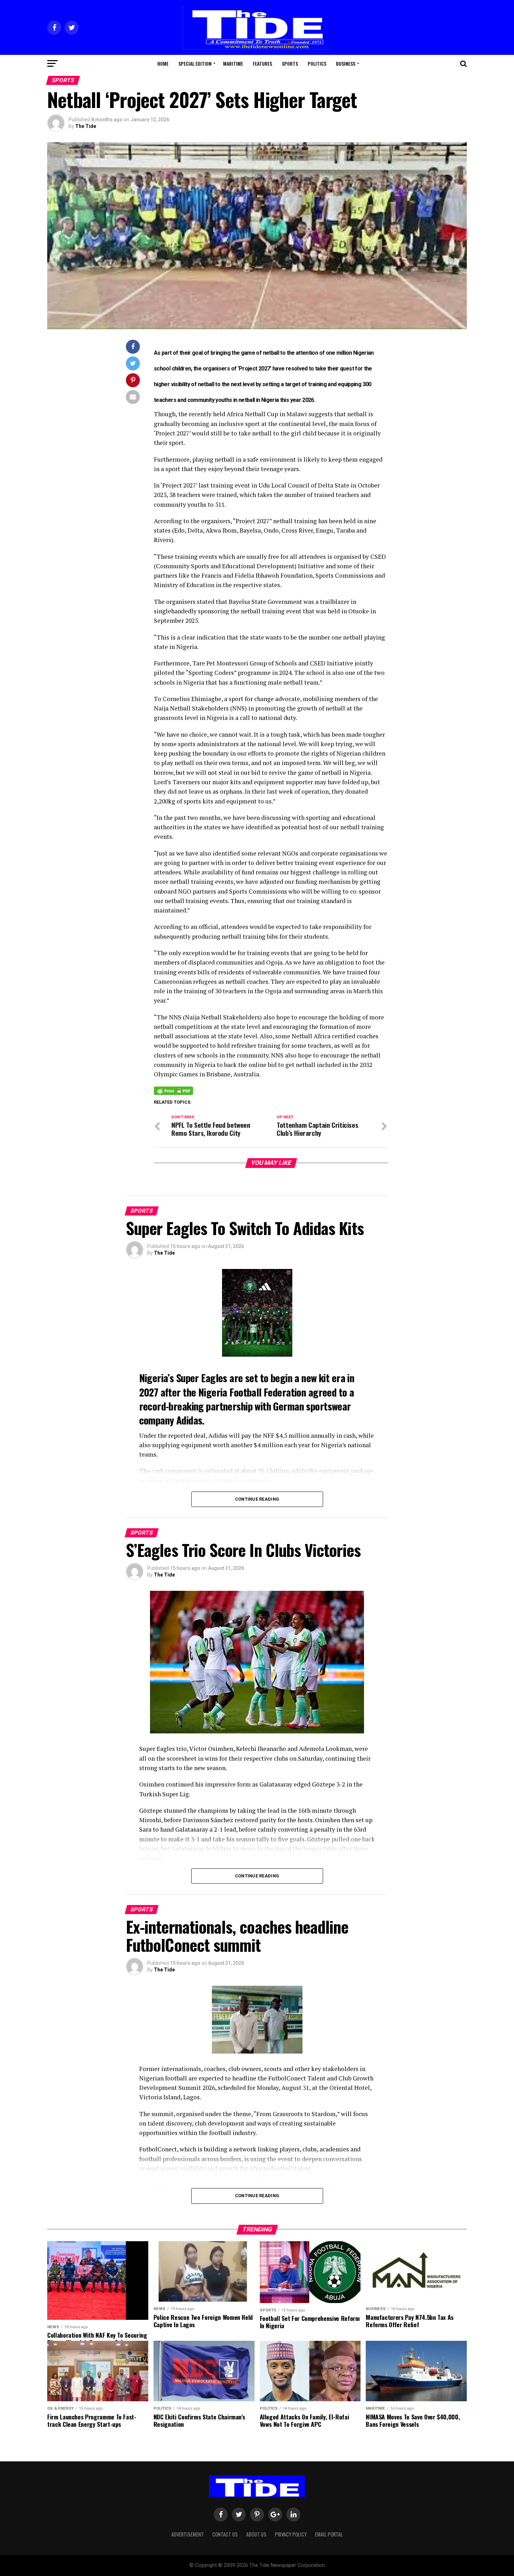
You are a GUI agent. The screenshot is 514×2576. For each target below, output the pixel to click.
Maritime (233, 63)
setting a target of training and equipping (312, 384)
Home (163, 63)
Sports (290, 63)
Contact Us (225, 2534)
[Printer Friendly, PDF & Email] (173, 1090)
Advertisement (188, 2534)
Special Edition (195, 63)
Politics (317, 63)
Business (346, 63)
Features (262, 63)
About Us (256, 2534)
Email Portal (329, 2534)
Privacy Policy (291, 2534)
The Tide (86, 126)
